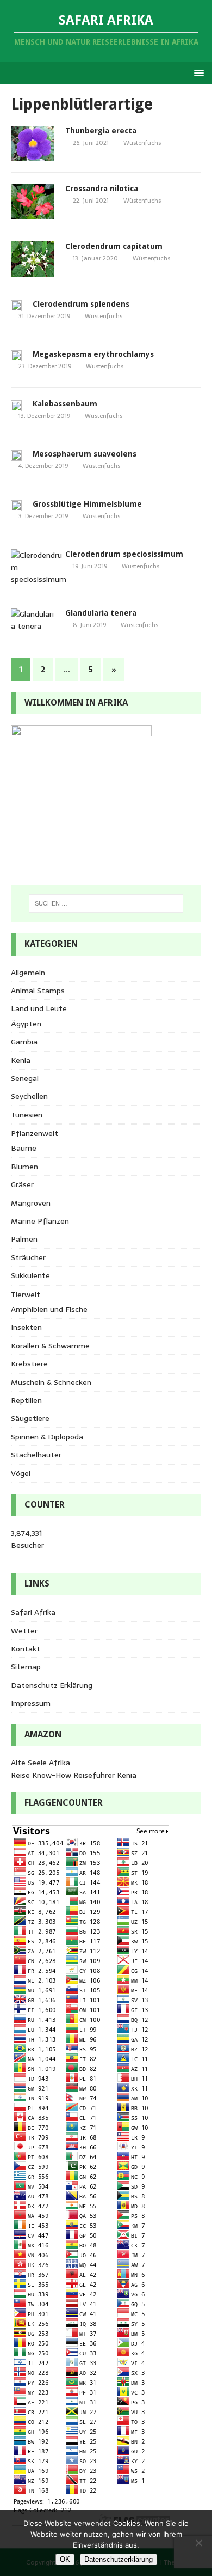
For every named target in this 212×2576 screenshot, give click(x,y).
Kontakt (26, 1649)
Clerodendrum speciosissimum (124, 554)
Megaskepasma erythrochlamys (93, 354)
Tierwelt (26, 1295)
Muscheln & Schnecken (51, 1382)
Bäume (24, 1148)
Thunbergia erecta (101, 131)
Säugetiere (30, 1418)
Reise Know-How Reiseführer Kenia (74, 1775)
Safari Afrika (33, 1612)
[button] (197, 72)
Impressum (31, 1703)
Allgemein (28, 973)
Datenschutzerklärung (119, 2559)
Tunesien (27, 1115)
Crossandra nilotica (102, 189)
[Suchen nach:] (106, 903)
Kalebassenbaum (65, 404)
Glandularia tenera (101, 613)
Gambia (24, 1042)
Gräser (22, 1184)
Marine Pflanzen (40, 1221)
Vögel (21, 1473)
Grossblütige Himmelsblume (87, 504)
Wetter (24, 1631)
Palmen (24, 1239)
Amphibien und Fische (49, 1309)
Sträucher (28, 1257)
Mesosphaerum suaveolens (85, 454)
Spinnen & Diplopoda (47, 1437)
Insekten (26, 1327)
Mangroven (31, 1203)
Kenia (21, 1060)
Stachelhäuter (36, 1455)
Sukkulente (30, 1275)
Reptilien (26, 1400)
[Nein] (198, 2543)
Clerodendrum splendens (81, 304)
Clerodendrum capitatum (114, 246)
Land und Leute (39, 1008)
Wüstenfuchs (142, 143)
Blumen (24, 1167)
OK (65, 2559)
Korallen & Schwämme (50, 1346)
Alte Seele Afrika (40, 1763)
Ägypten (26, 1024)
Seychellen (29, 1096)
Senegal (25, 1078)
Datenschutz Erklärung (52, 1685)
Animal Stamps (38, 991)
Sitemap (26, 1667)
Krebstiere (29, 1364)
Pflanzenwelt (35, 1133)
